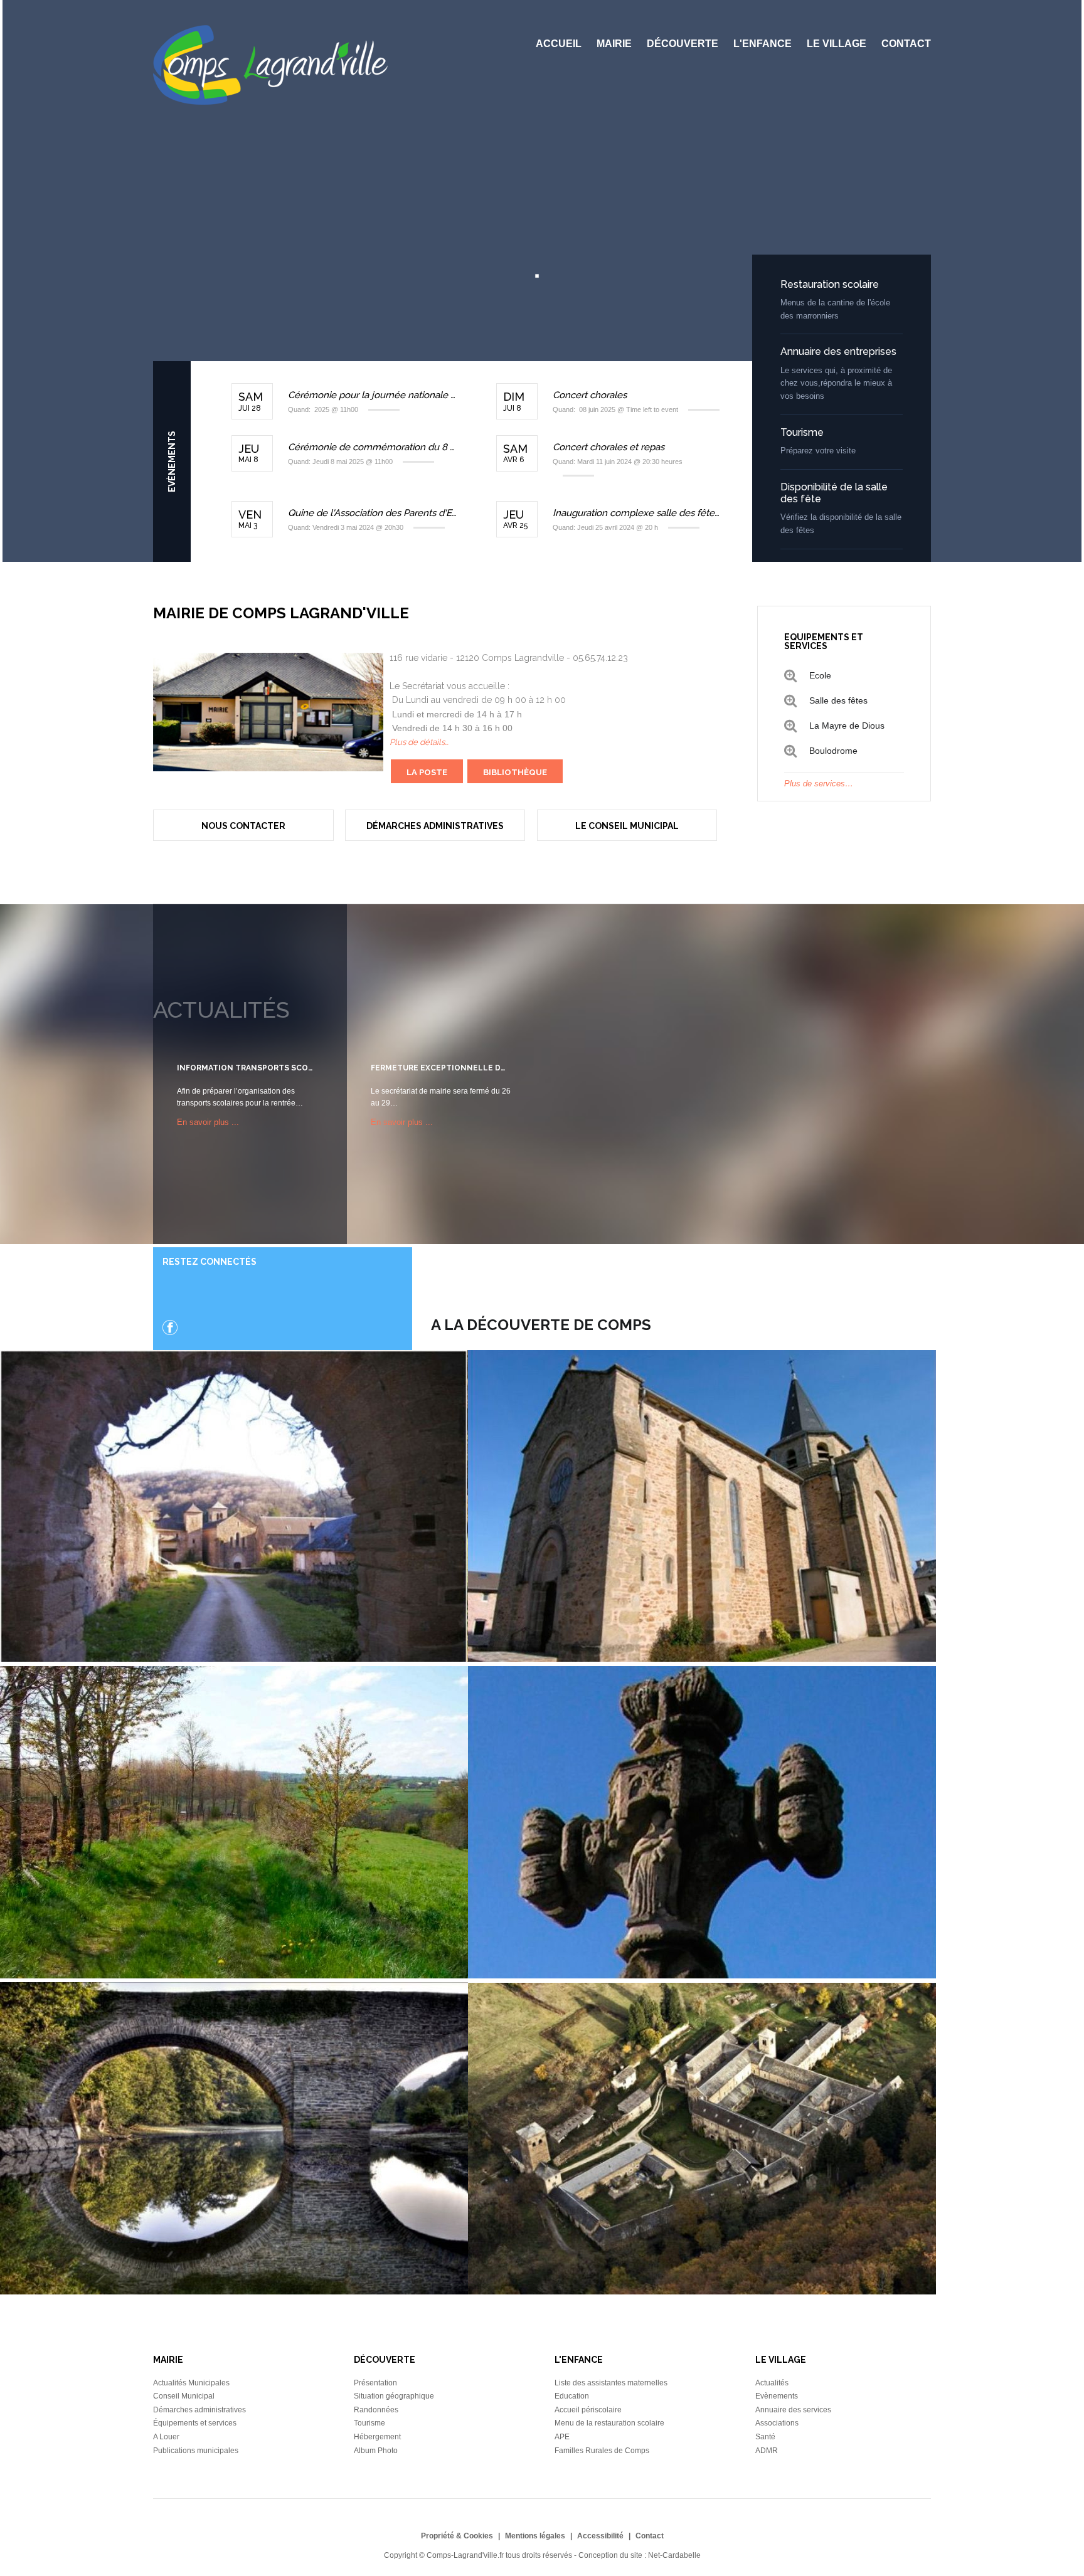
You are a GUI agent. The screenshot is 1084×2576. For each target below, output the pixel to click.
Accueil (559, 44)
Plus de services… (819, 784)
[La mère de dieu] (702, 1975)
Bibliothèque (515, 772)
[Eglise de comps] (702, 1659)
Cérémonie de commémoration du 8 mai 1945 (373, 447)
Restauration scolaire (830, 284)
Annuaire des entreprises (838, 351)
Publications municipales (196, 2451)
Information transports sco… (245, 1068)
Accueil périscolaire (588, 2410)
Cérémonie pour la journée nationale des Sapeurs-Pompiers (373, 395)
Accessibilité (600, 2536)
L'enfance (763, 44)
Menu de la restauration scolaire (609, 2423)
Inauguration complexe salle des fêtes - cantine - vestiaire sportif (638, 513)
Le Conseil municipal (627, 826)
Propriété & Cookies (457, 2536)
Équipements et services (195, 2423)
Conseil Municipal (184, 2396)
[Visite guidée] (702, 2291)
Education (572, 2396)
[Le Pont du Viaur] (234, 2291)
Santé (765, 2437)
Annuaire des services (793, 2410)
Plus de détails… (419, 742)
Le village (837, 44)
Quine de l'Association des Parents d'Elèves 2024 (373, 513)
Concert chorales (590, 395)
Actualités (772, 2383)
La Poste (427, 772)
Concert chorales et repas (608, 447)
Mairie (614, 44)
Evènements (777, 2396)
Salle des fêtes (838, 700)
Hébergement (377, 2437)
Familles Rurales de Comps (602, 2451)
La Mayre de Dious (847, 726)
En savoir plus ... (208, 1122)
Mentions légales (535, 2536)
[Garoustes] (234, 1975)
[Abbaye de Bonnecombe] (234, 1659)
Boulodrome (833, 751)
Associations (777, 2423)
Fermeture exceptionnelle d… (438, 1068)
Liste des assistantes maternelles (611, 2383)
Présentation (375, 2383)
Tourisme (802, 432)
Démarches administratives (435, 826)
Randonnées (376, 2410)
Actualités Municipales (191, 2383)
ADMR (767, 2451)
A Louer (166, 2437)
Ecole (820, 675)
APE (562, 2437)
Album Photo (376, 2451)
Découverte (683, 44)
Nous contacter (243, 826)
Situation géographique (394, 2396)
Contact (906, 44)
